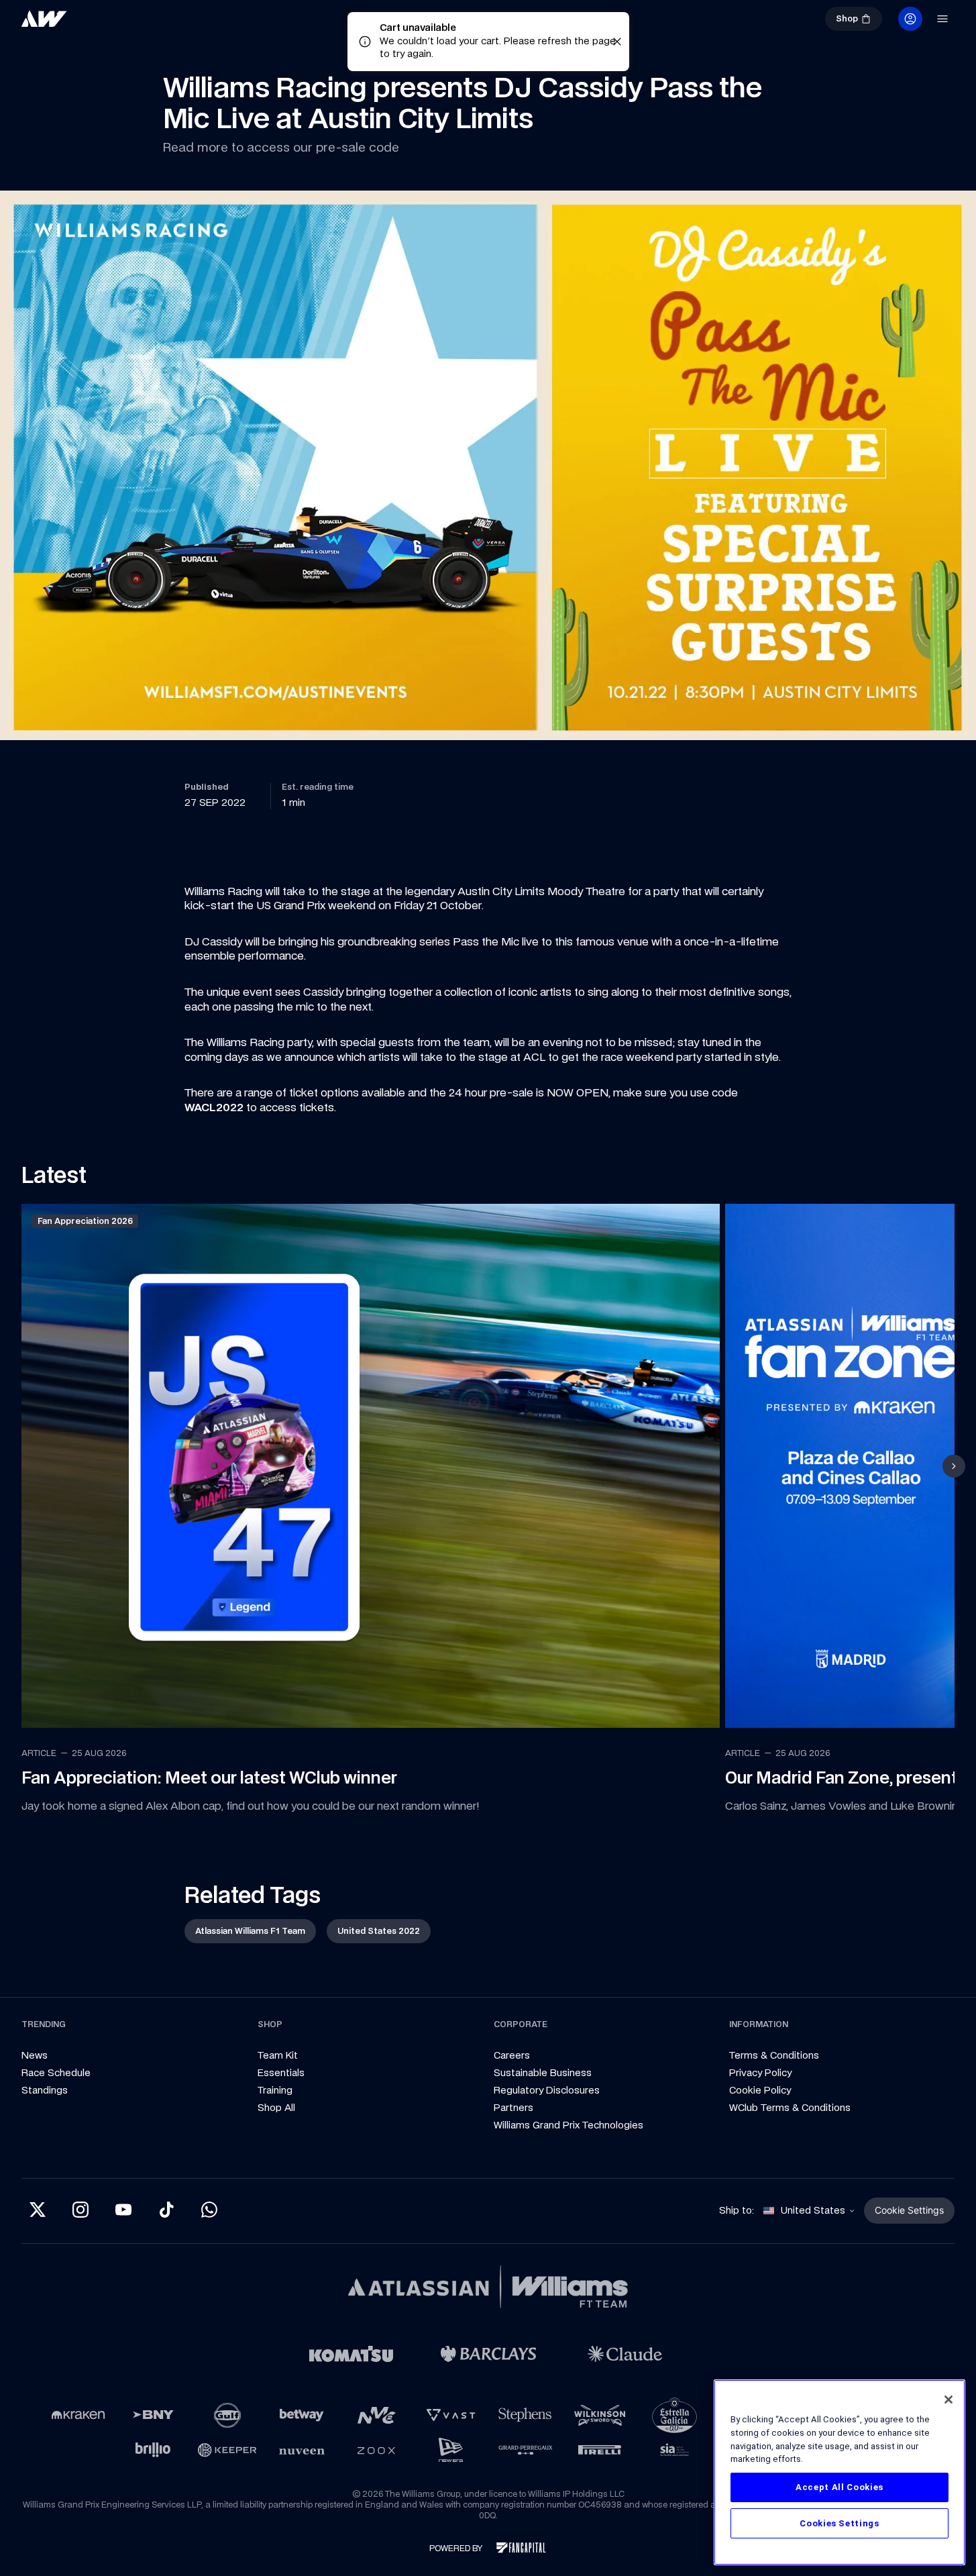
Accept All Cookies (839, 2487)
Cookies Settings (839, 2523)
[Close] (948, 2400)
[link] (89, 24)
